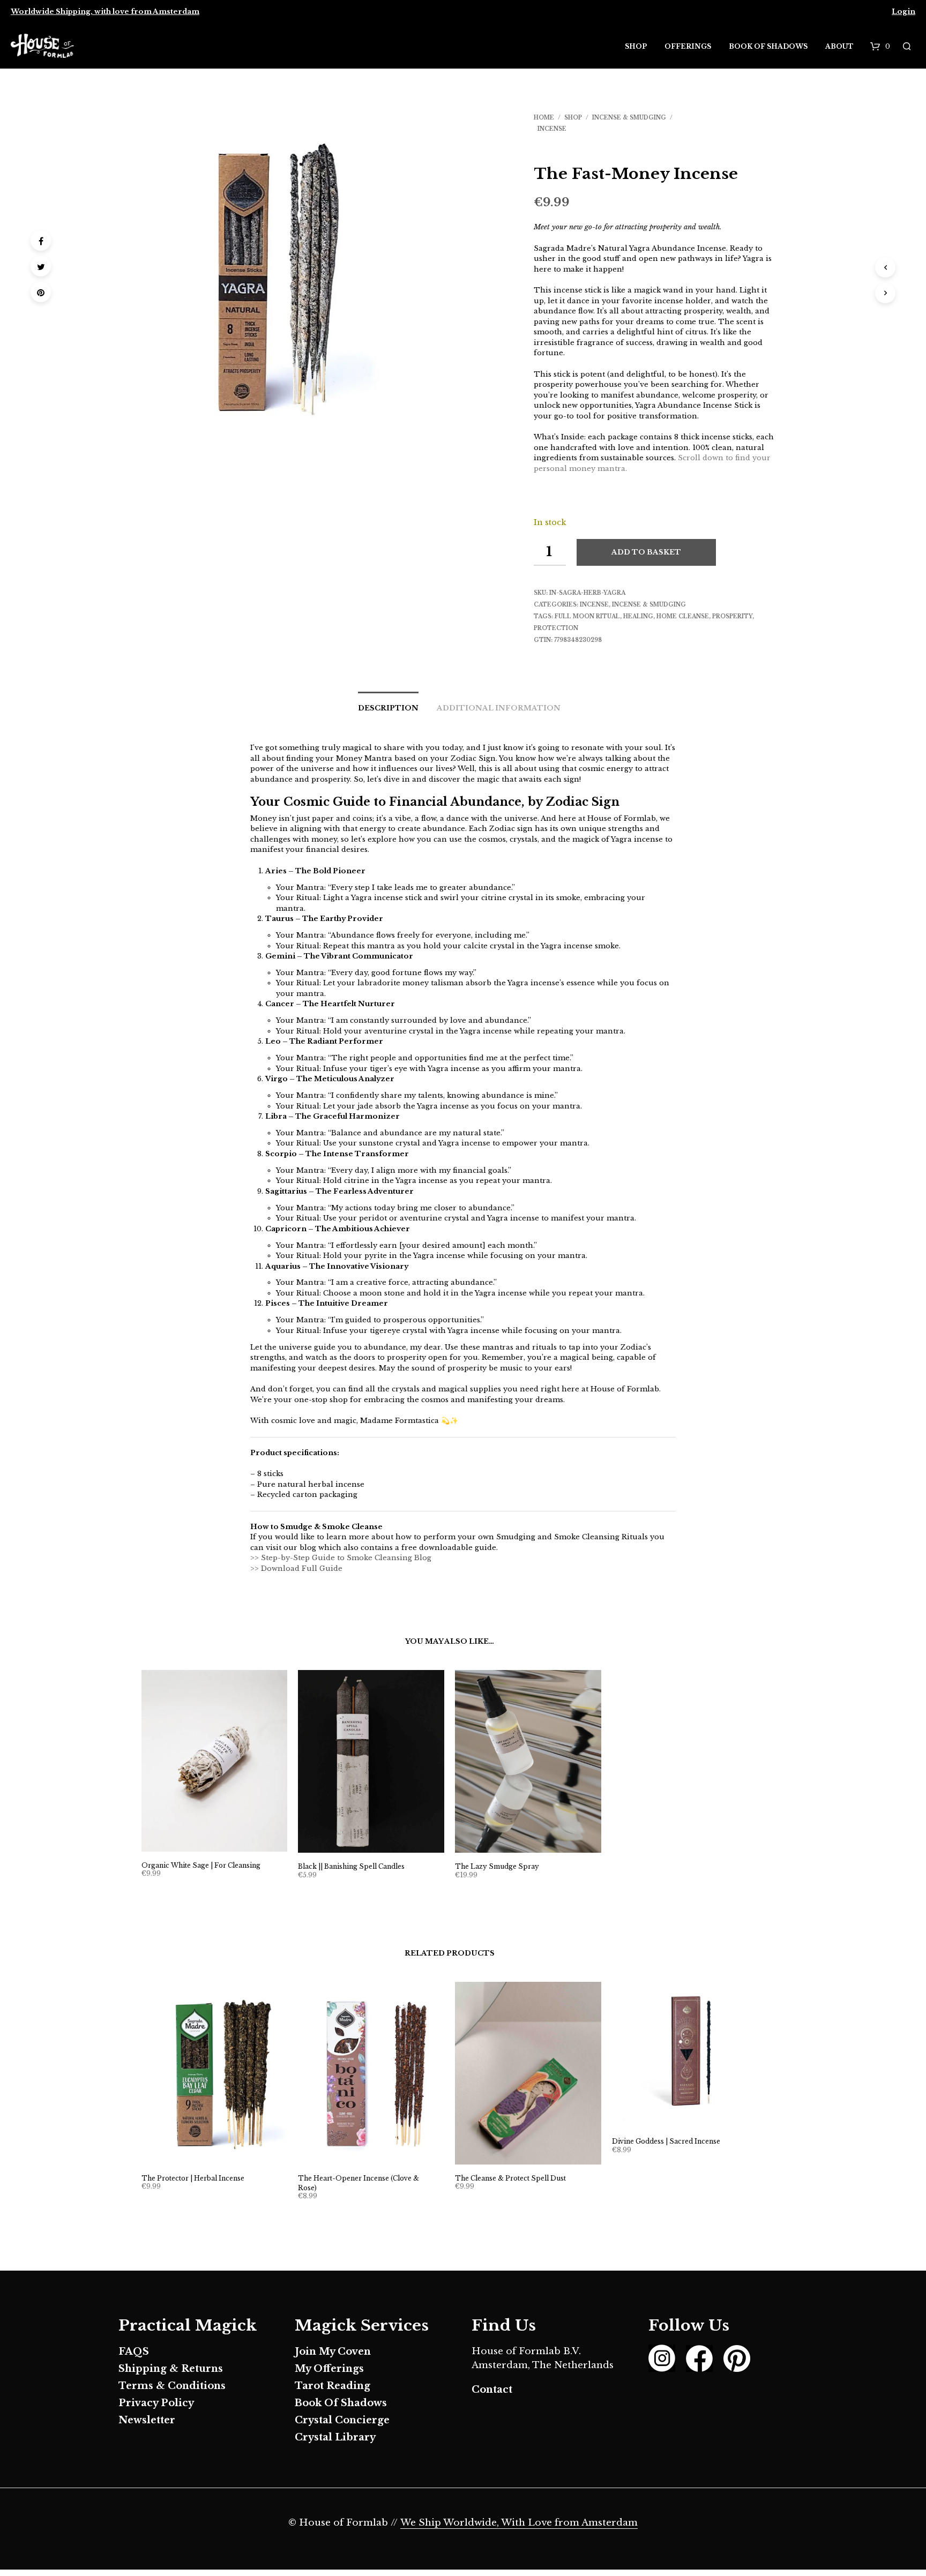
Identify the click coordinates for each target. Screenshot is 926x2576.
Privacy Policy (156, 2403)
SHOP (573, 118)
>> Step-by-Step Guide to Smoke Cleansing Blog (341, 1558)
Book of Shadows (768, 46)
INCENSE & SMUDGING (629, 118)
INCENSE (552, 129)
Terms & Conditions (172, 2386)
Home (544, 118)
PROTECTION (556, 628)
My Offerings (329, 2369)
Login (903, 12)
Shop (636, 46)
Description (388, 708)
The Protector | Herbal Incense (193, 2178)
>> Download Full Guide (296, 1568)
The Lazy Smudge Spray (497, 1866)
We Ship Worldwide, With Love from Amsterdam (519, 2523)
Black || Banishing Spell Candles (351, 1866)
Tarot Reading (333, 2386)
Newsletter (147, 2420)
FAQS (134, 2352)
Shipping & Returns (171, 2369)
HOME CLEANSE (683, 616)
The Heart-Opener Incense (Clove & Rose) (359, 2183)
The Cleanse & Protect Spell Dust (510, 2178)
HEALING (638, 616)
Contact (492, 2390)
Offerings (688, 46)
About (839, 46)
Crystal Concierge (342, 2420)
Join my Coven (333, 2352)
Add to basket (646, 552)
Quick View (221, 1841)
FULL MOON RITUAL (587, 616)
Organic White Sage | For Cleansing (201, 1865)
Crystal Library (335, 2437)
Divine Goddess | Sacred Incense (666, 2141)
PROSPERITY (732, 616)
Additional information (499, 708)
